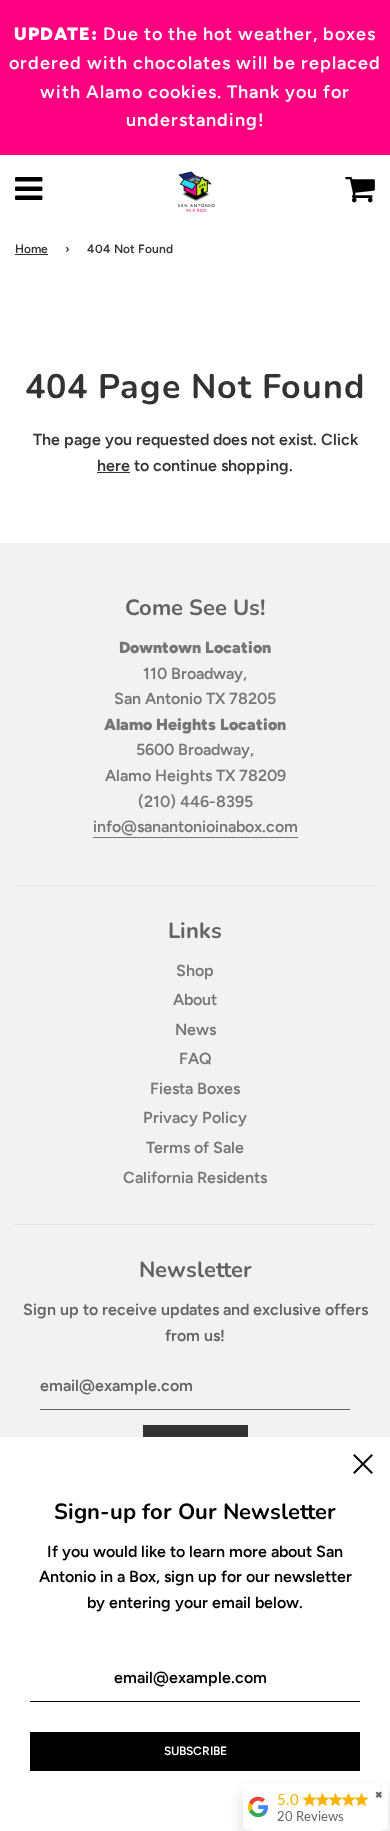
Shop (195, 970)
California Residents (195, 1177)
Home (31, 249)
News (195, 1029)
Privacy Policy (195, 1117)
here (113, 465)
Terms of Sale (195, 1147)
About (195, 999)
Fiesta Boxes (195, 1088)
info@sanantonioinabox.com (195, 826)
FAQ (195, 1058)
